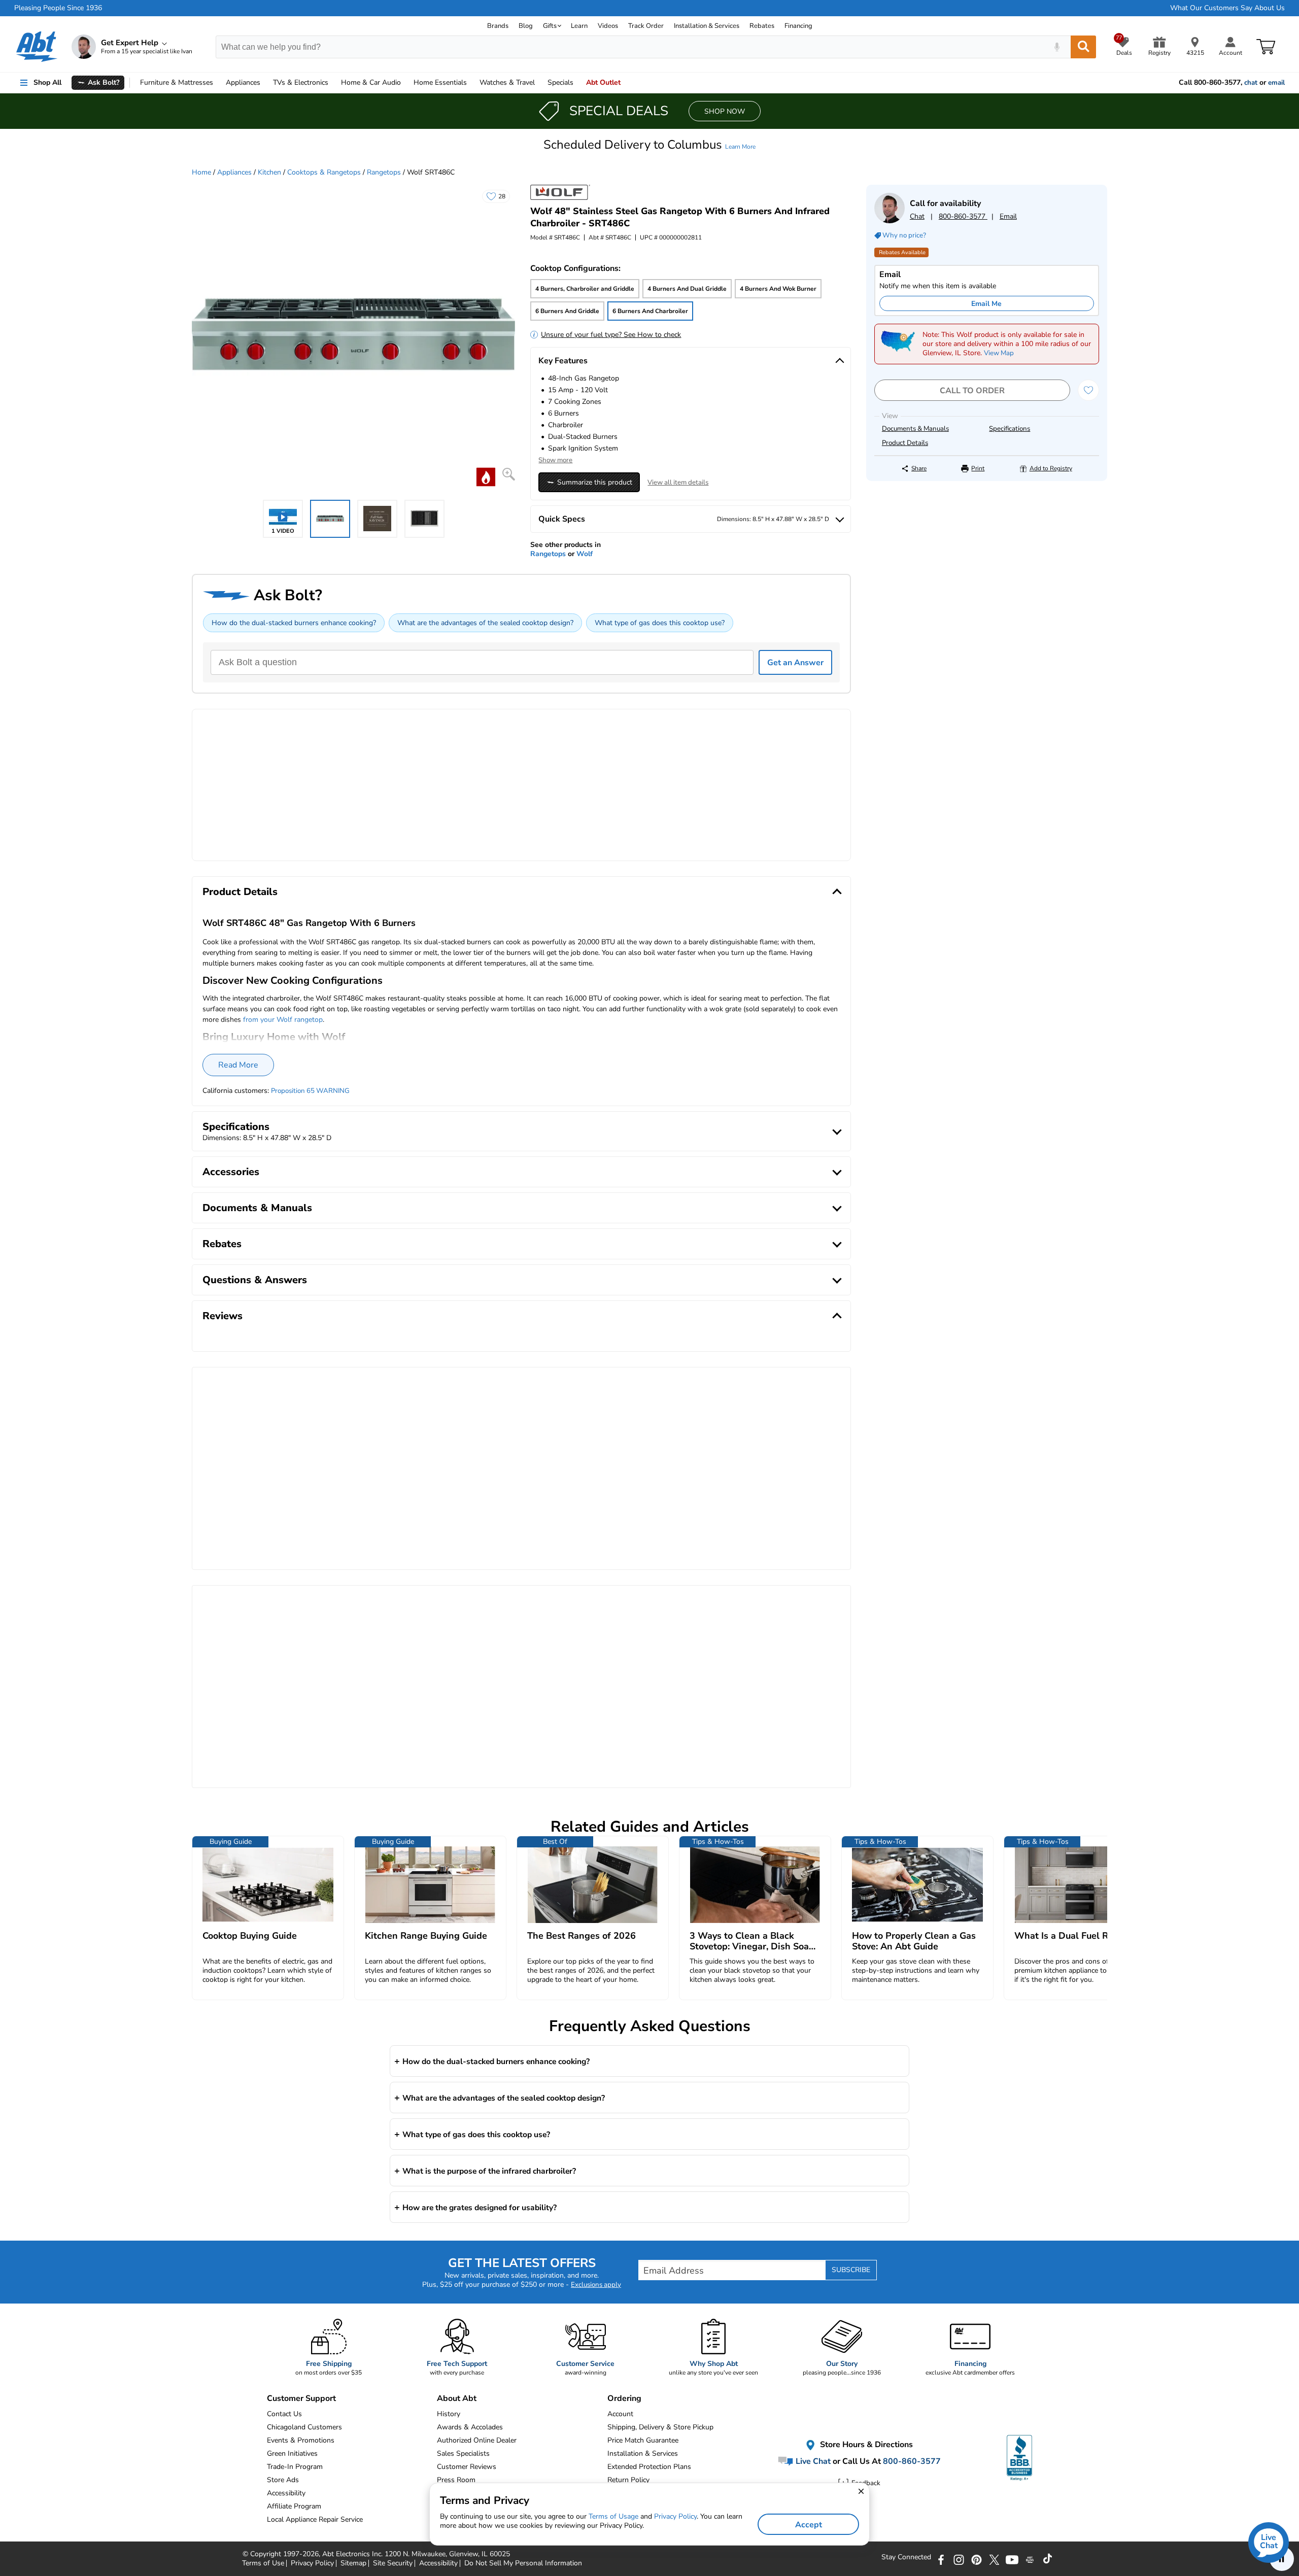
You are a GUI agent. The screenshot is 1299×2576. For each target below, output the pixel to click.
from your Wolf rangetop (283, 1020)
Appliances (243, 82)
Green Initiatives (292, 2453)
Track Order (646, 26)
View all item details (678, 483)
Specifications (1010, 429)
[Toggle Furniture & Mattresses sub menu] (218, 83)
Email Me (986, 304)
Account (620, 2414)
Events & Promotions (301, 2440)
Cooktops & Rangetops (324, 172)
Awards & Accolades (470, 2427)
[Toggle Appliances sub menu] (265, 83)
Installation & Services (707, 26)
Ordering (624, 2398)
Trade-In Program (295, 2467)
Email (1008, 216)
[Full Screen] (509, 474)
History (449, 2414)
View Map (999, 353)
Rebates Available (902, 252)
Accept (809, 2525)
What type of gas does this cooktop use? (660, 623)
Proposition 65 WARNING (310, 1091)
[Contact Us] (890, 221)
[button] (649, 145)
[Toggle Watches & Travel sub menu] (539, 83)
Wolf (585, 554)
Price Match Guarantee (643, 2440)
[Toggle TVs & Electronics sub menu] (333, 83)
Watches (507, 82)
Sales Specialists (463, 2453)
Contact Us (284, 2414)
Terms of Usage (613, 2516)
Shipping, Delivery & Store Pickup (660, 2427)
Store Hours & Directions (865, 2445)
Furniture (177, 82)
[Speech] (1057, 47)
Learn (579, 26)
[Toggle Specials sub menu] (578, 83)
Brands (498, 26)
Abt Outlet (603, 82)
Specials (560, 82)
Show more (555, 460)
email (1276, 83)
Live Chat (812, 2461)
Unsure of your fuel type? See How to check (611, 335)
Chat (917, 216)
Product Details (905, 443)
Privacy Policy (675, 2516)
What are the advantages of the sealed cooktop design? (485, 623)
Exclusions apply (596, 2285)
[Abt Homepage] (37, 47)
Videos (608, 26)
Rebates (762, 26)
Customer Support (301, 2398)
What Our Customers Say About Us (1227, 8)
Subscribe (851, 2270)
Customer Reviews (467, 2467)
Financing (798, 26)
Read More (238, 1065)
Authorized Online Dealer (477, 2440)
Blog (526, 26)
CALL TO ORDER (972, 391)
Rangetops (384, 172)
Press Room (456, 2480)
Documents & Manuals (915, 429)
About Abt (457, 2398)
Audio (371, 82)
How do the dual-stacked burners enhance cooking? (294, 623)
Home (440, 82)
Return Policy (628, 2480)
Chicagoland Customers (304, 2427)
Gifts (550, 26)
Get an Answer (795, 663)
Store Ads (283, 2480)
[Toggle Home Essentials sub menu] (471, 83)
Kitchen (269, 172)
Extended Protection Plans (649, 2467)
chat (1251, 83)
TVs (301, 82)
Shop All (47, 82)
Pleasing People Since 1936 (58, 8)
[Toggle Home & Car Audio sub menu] (405, 83)
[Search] (1083, 47)
